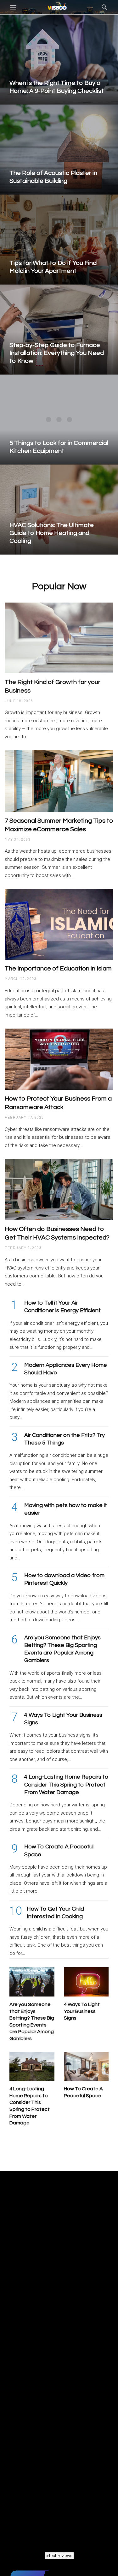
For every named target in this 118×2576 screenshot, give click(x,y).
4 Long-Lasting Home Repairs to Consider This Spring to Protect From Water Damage (66, 1785)
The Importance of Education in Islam (58, 969)
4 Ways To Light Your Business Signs (82, 2011)
